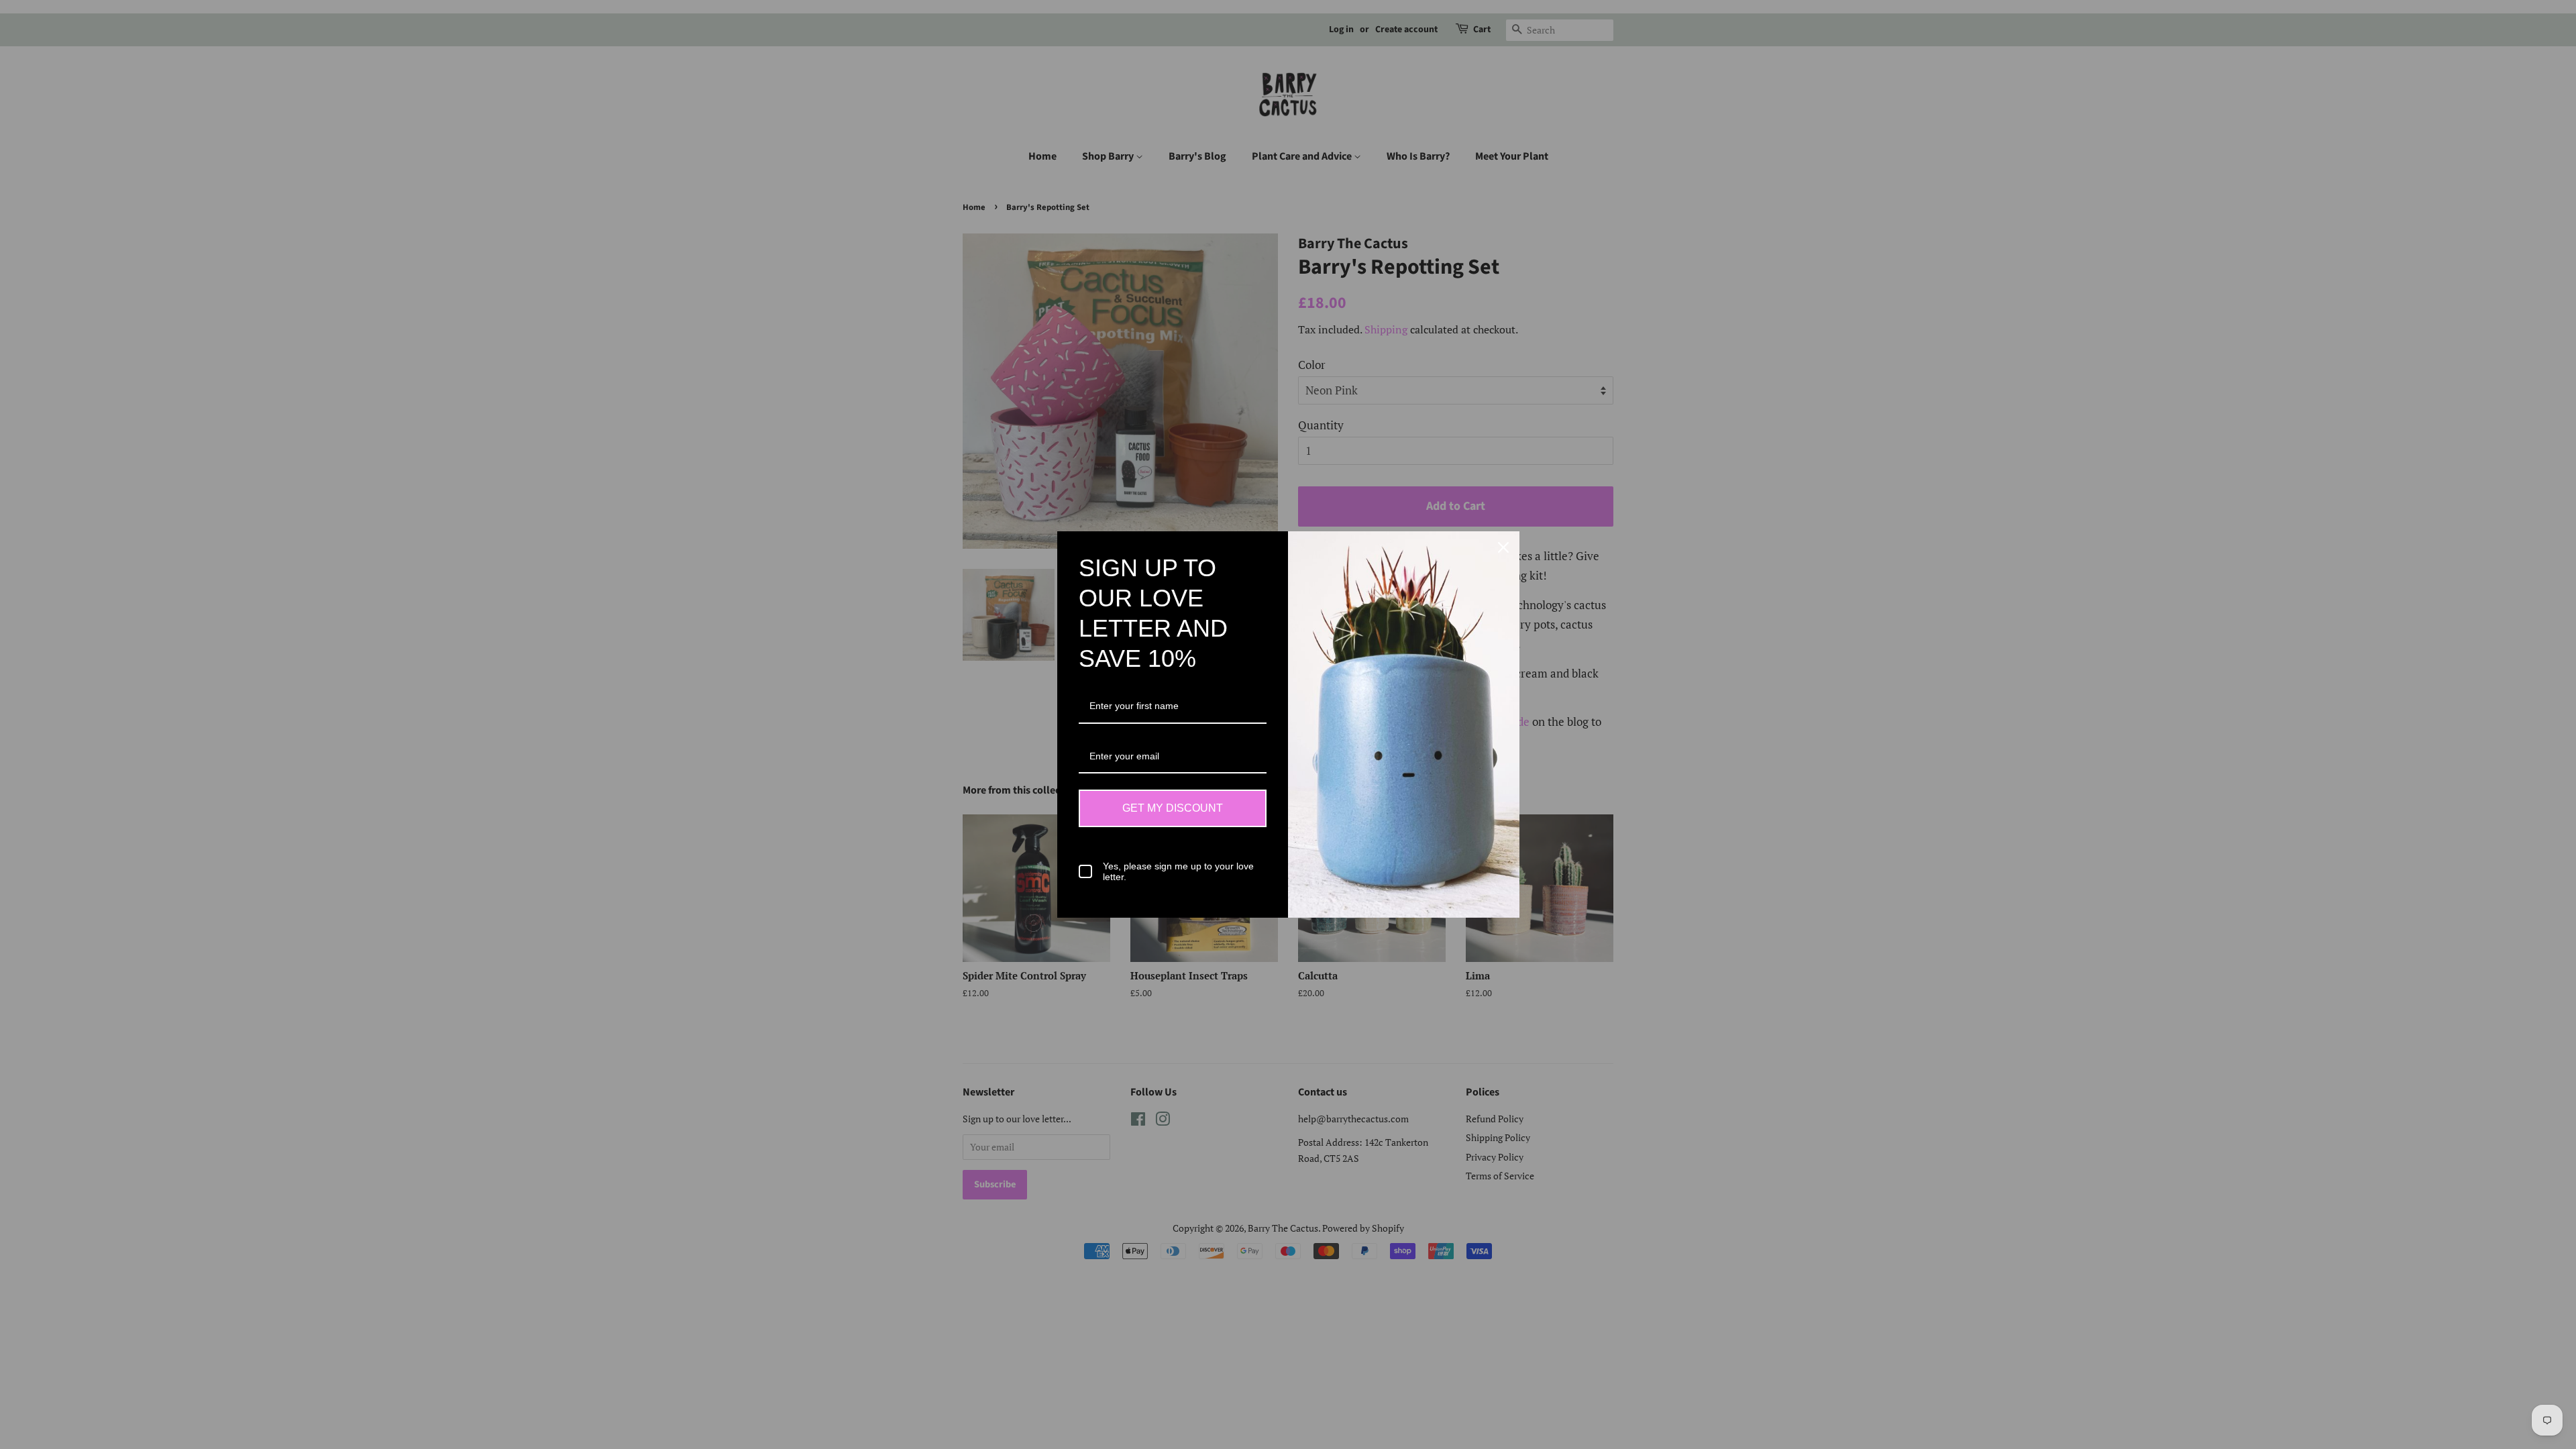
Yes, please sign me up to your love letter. (1178, 872)
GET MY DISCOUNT (1173, 808)
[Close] (1503, 547)
